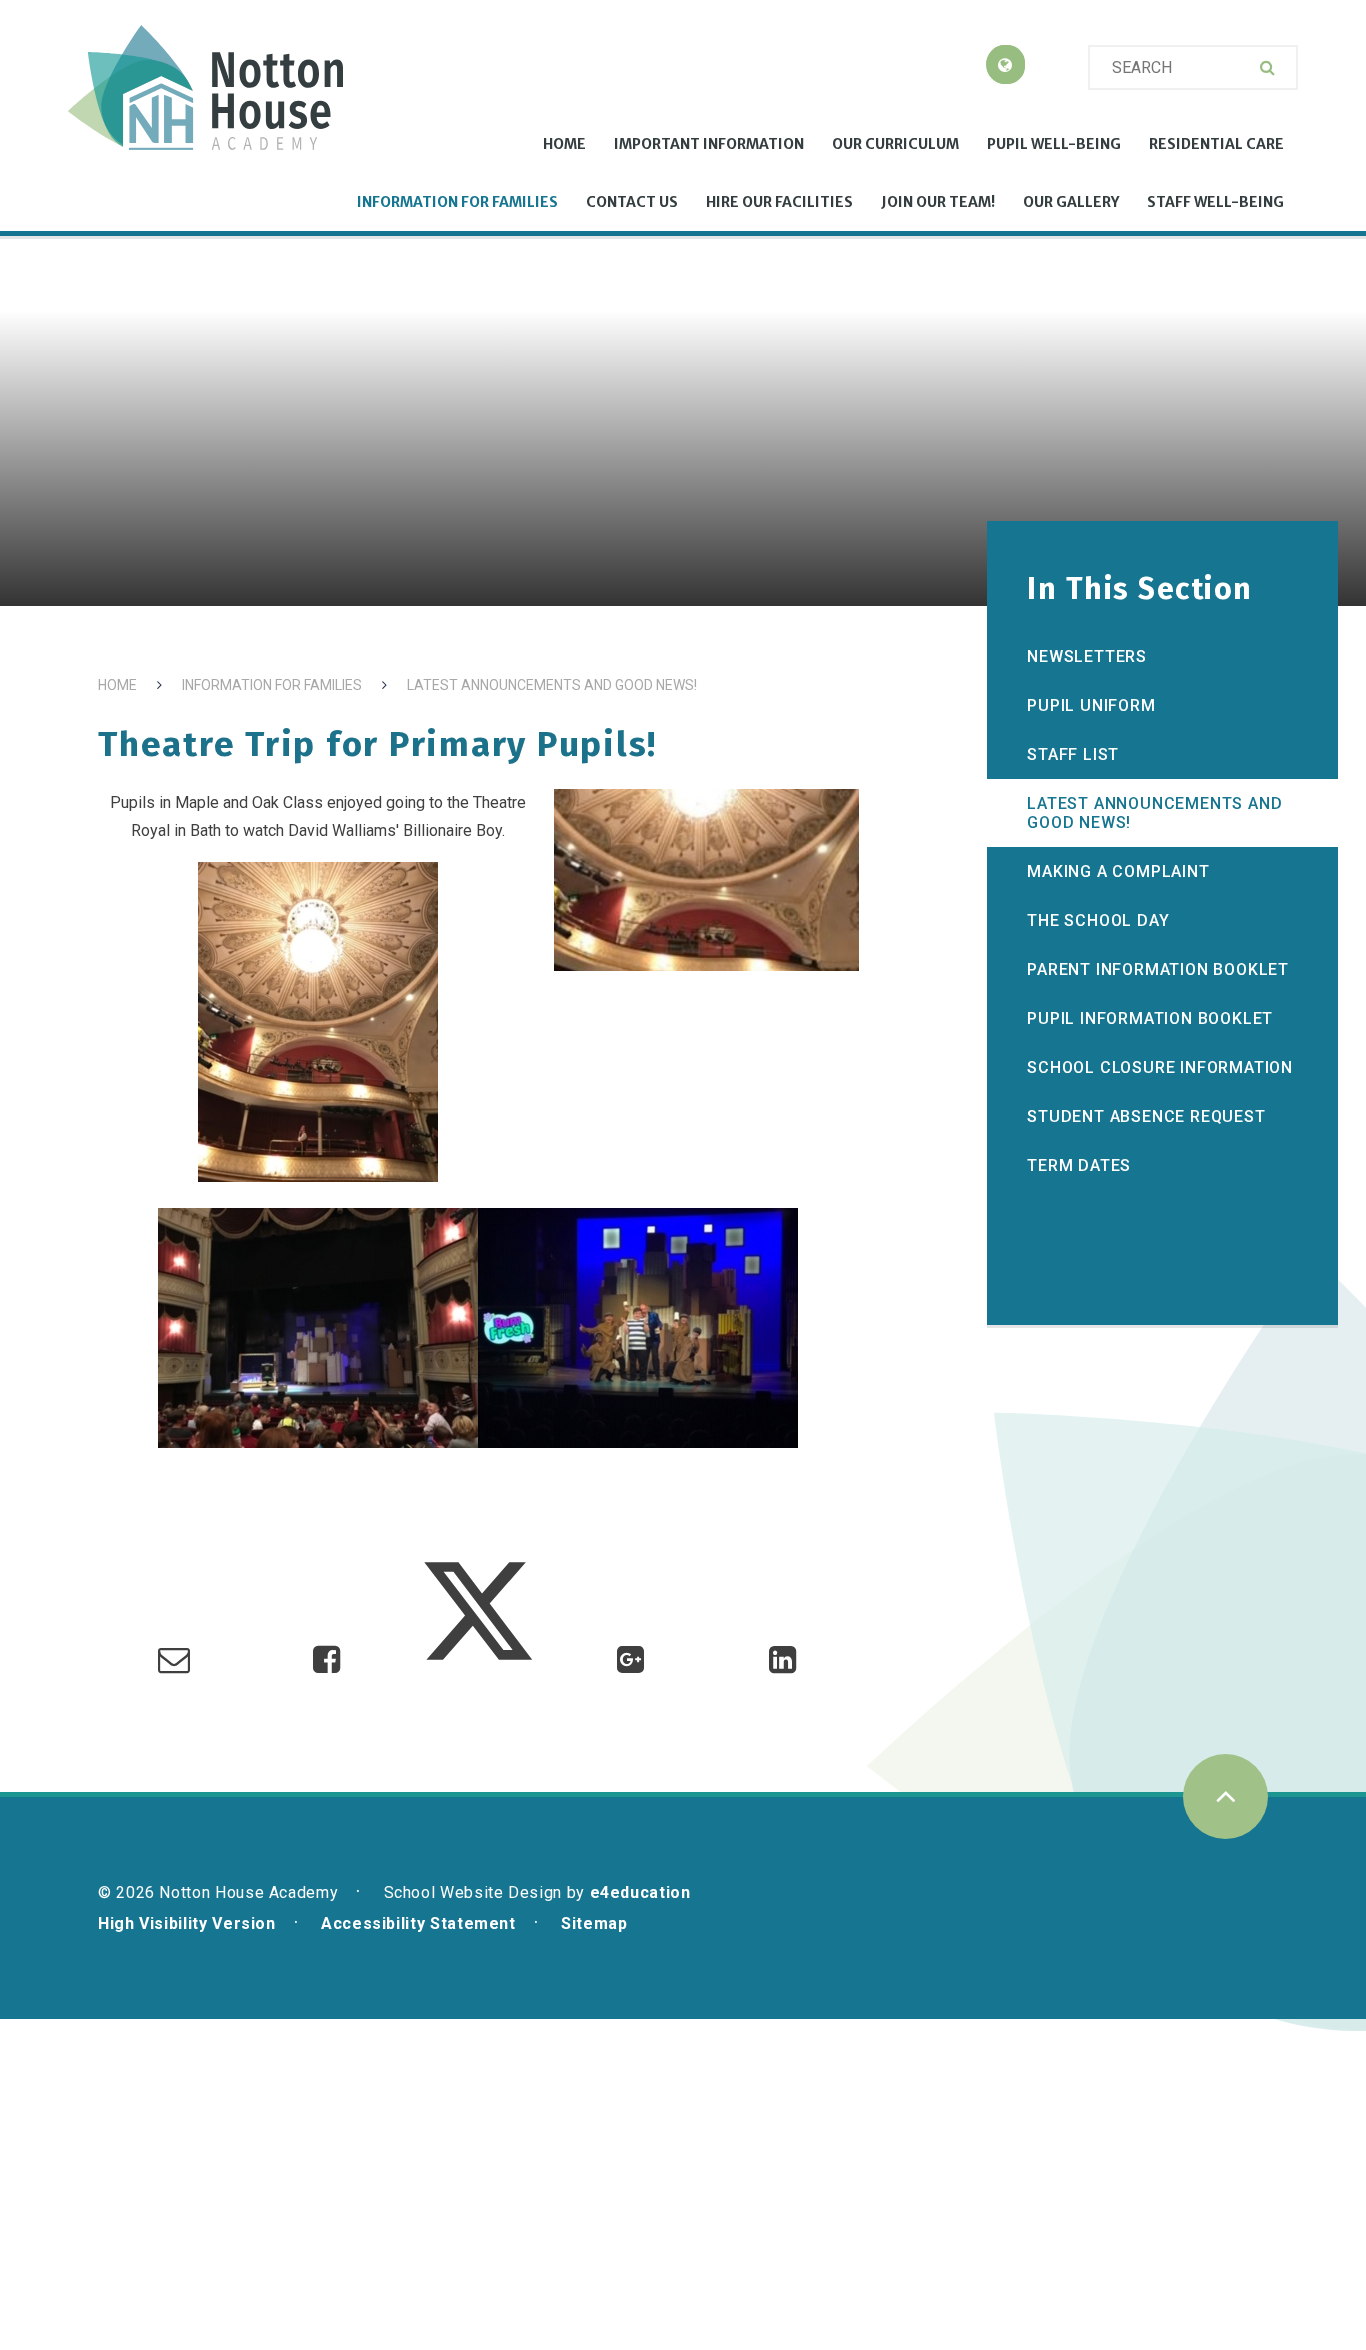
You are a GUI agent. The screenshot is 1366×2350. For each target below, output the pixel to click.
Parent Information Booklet (1158, 969)
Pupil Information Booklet (1150, 1018)
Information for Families (272, 685)
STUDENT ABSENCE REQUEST (1146, 1116)
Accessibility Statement (418, 1923)
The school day (1098, 920)
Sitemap (594, 1923)
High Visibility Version (187, 1923)
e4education (640, 1892)
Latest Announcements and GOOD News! (552, 685)
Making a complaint (1118, 871)
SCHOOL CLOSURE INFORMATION (1160, 1067)
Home (117, 685)
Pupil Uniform (1091, 705)
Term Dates (1079, 1165)
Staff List (1073, 754)
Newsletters (1087, 656)
